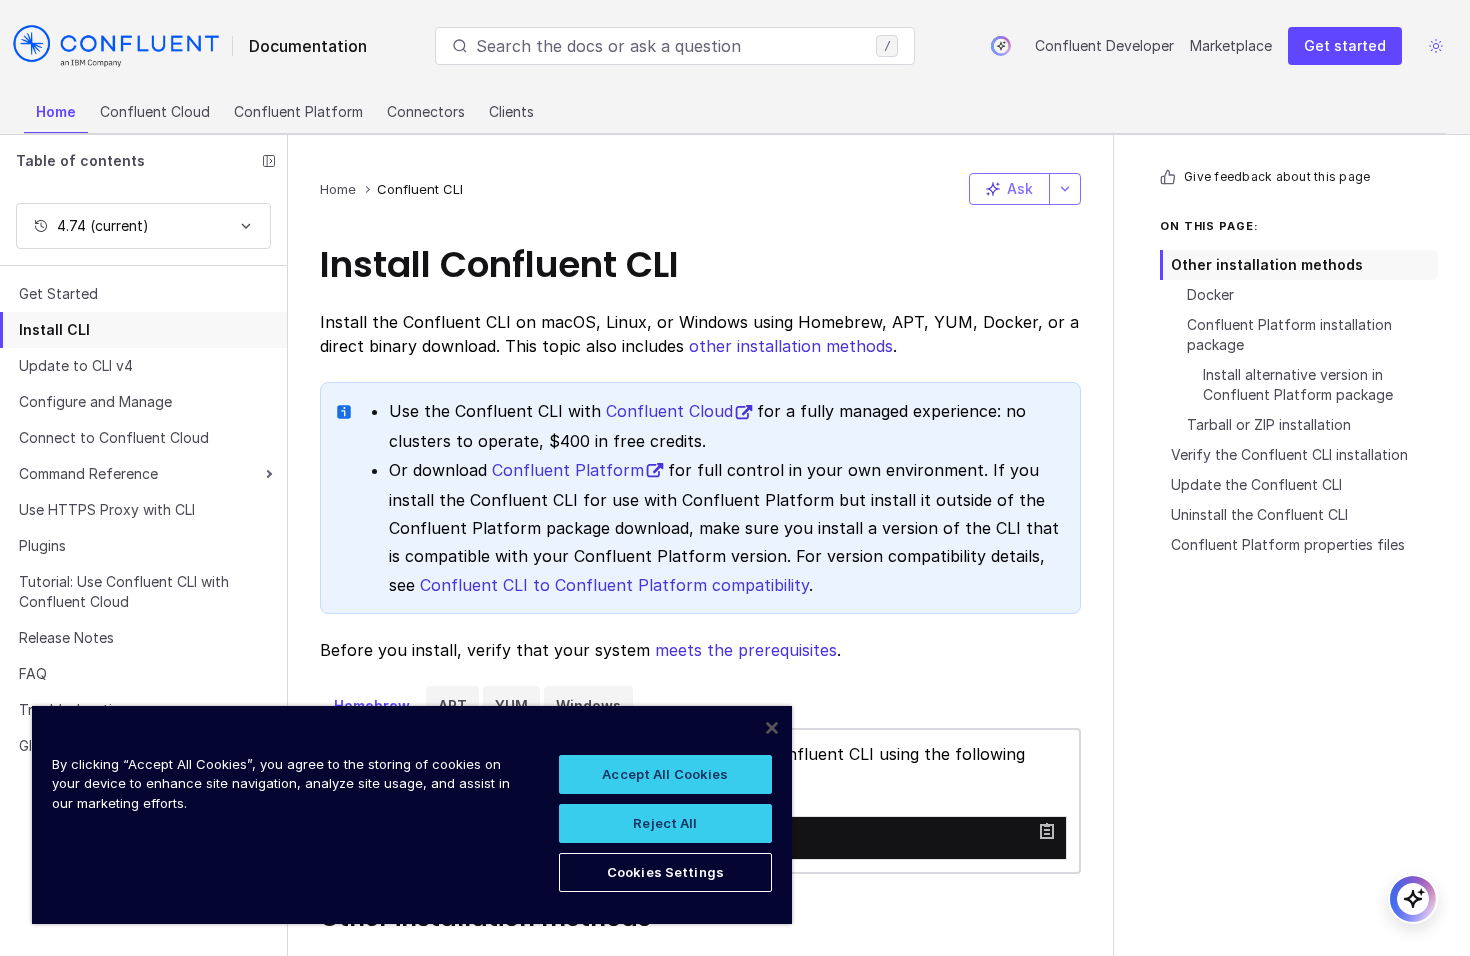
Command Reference (88, 473)
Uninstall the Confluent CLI (1259, 514)
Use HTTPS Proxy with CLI (107, 509)
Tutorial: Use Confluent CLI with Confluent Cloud (124, 591)
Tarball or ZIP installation (1269, 424)
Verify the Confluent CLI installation (1289, 454)
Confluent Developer (1104, 45)
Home (56, 111)
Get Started (58, 293)
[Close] (772, 728)
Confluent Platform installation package (1289, 334)
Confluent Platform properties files (1288, 544)
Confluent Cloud (155, 111)
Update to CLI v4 (76, 365)
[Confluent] (116, 46)
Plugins (42, 545)
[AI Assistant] (1001, 46)
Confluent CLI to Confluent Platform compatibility (614, 585)
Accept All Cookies (665, 774)
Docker (1210, 294)
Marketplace (1231, 45)
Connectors (426, 111)
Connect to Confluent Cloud (114, 437)
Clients (511, 111)
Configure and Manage (95, 401)
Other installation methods (1267, 264)
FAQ (33, 673)
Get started (1345, 45)
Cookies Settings (665, 872)
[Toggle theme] (1436, 46)
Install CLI (54, 329)
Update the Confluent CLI (1256, 484)
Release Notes (66, 637)
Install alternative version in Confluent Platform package (1298, 384)
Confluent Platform (298, 111)
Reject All (665, 823)
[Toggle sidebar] (269, 161)
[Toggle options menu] (1065, 189)
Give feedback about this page (1277, 176)
